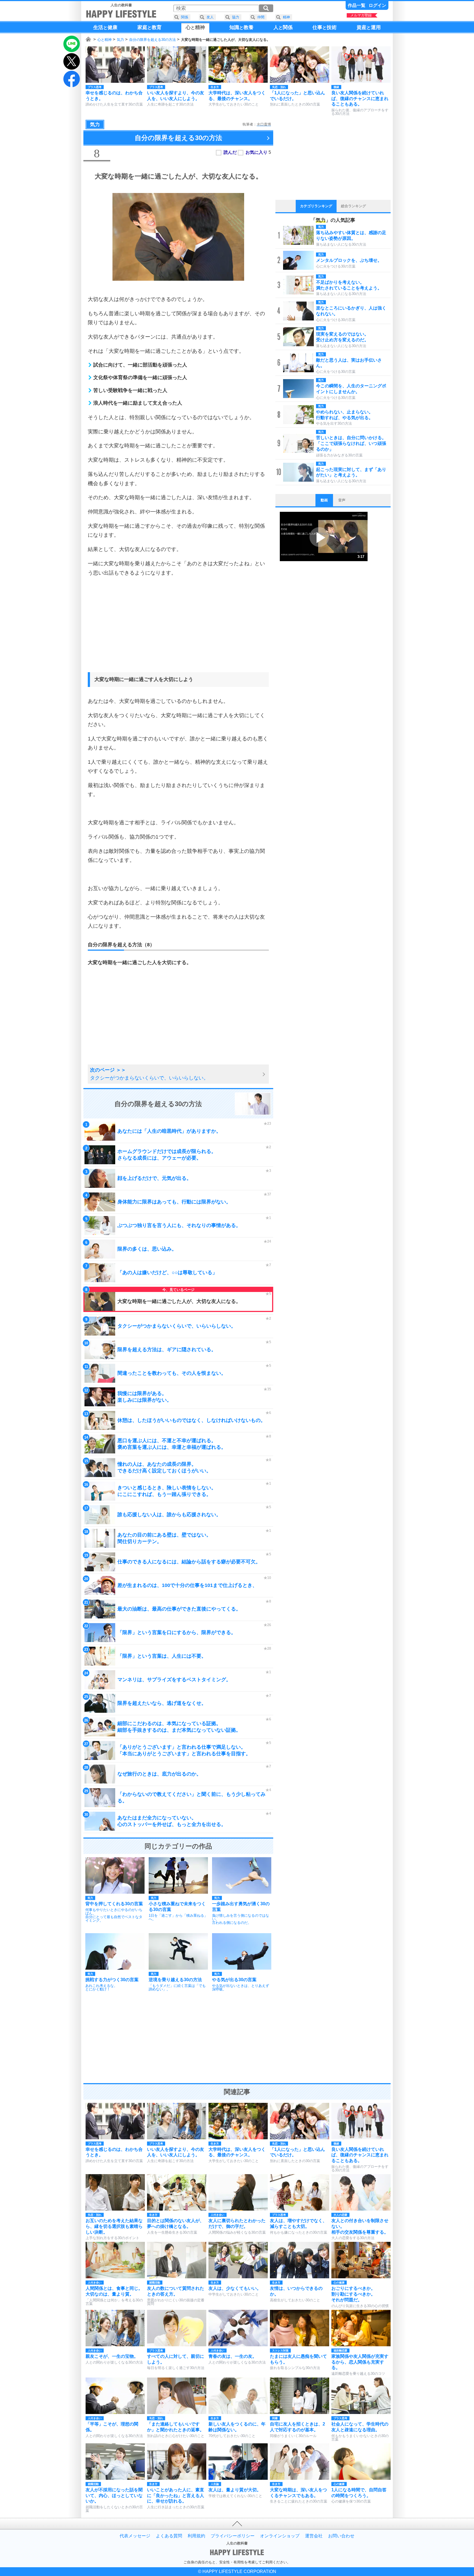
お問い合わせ (341, 2536)
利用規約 (196, 2536)
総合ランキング (353, 206)
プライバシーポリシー (233, 2536)
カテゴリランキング (316, 206)
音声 (342, 500)
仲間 (261, 17)
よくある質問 (169, 2536)
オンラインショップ (280, 2536)
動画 (324, 500)
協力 (236, 17)
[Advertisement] (178, 629)
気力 (120, 40)
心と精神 (105, 40)
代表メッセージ (135, 2536)
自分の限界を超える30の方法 (153, 40)
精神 (286, 17)
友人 (210, 17)
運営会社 (314, 2536)
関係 (185, 17)
